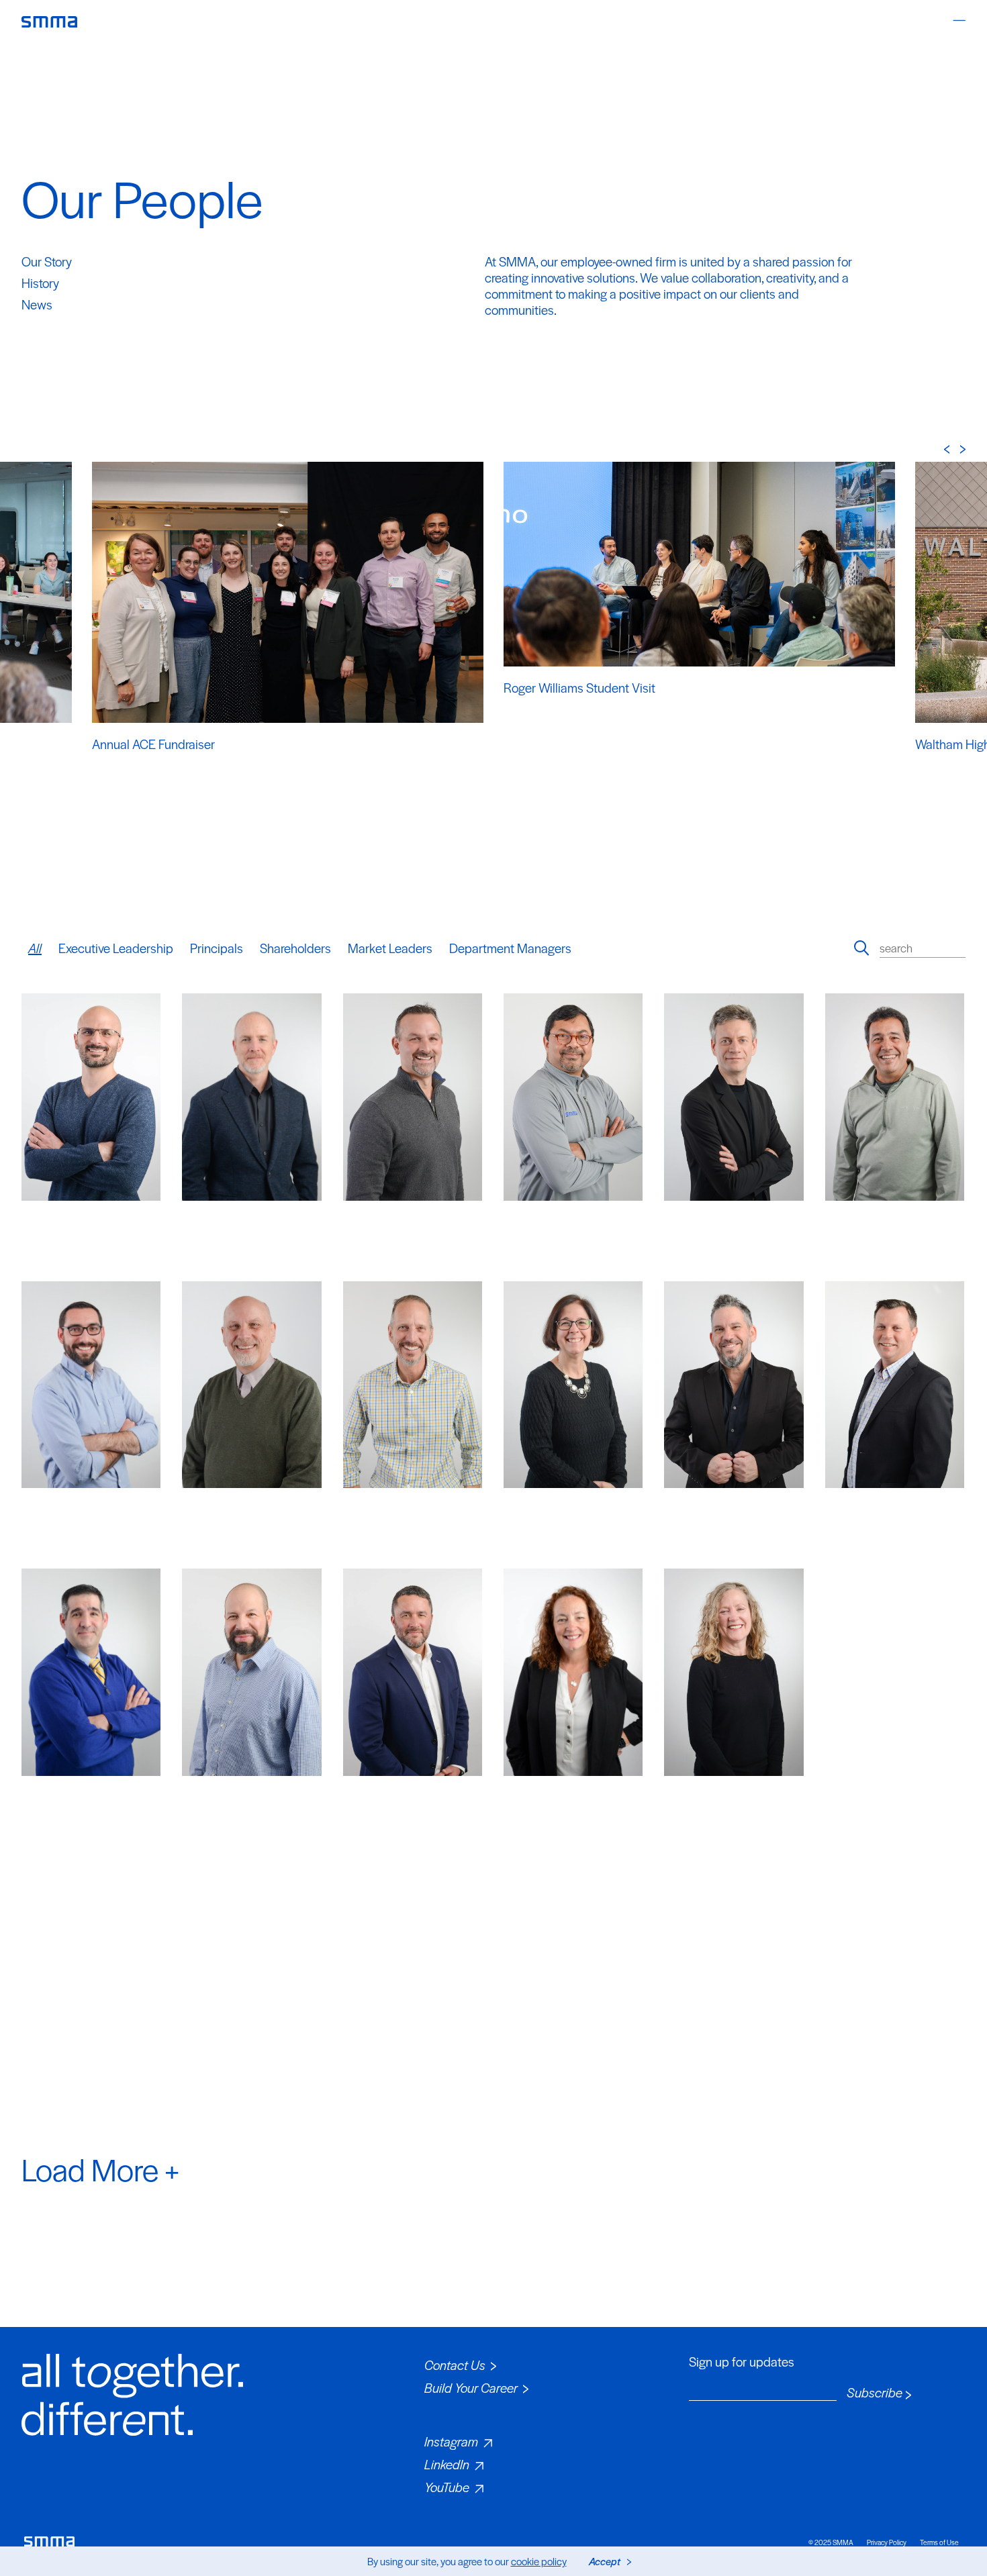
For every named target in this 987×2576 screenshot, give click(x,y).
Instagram (451, 2441)
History (40, 283)
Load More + (100, 2169)
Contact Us (455, 2365)
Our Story (47, 261)
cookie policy (539, 2561)
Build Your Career (471, 2388)
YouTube (447, 2487)
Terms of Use (939, 2542)
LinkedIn (447, 2464)
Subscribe (875, 2393)
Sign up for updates (742, 2362)
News (37, 304)
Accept (605, 2561)
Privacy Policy (887, 2542)
